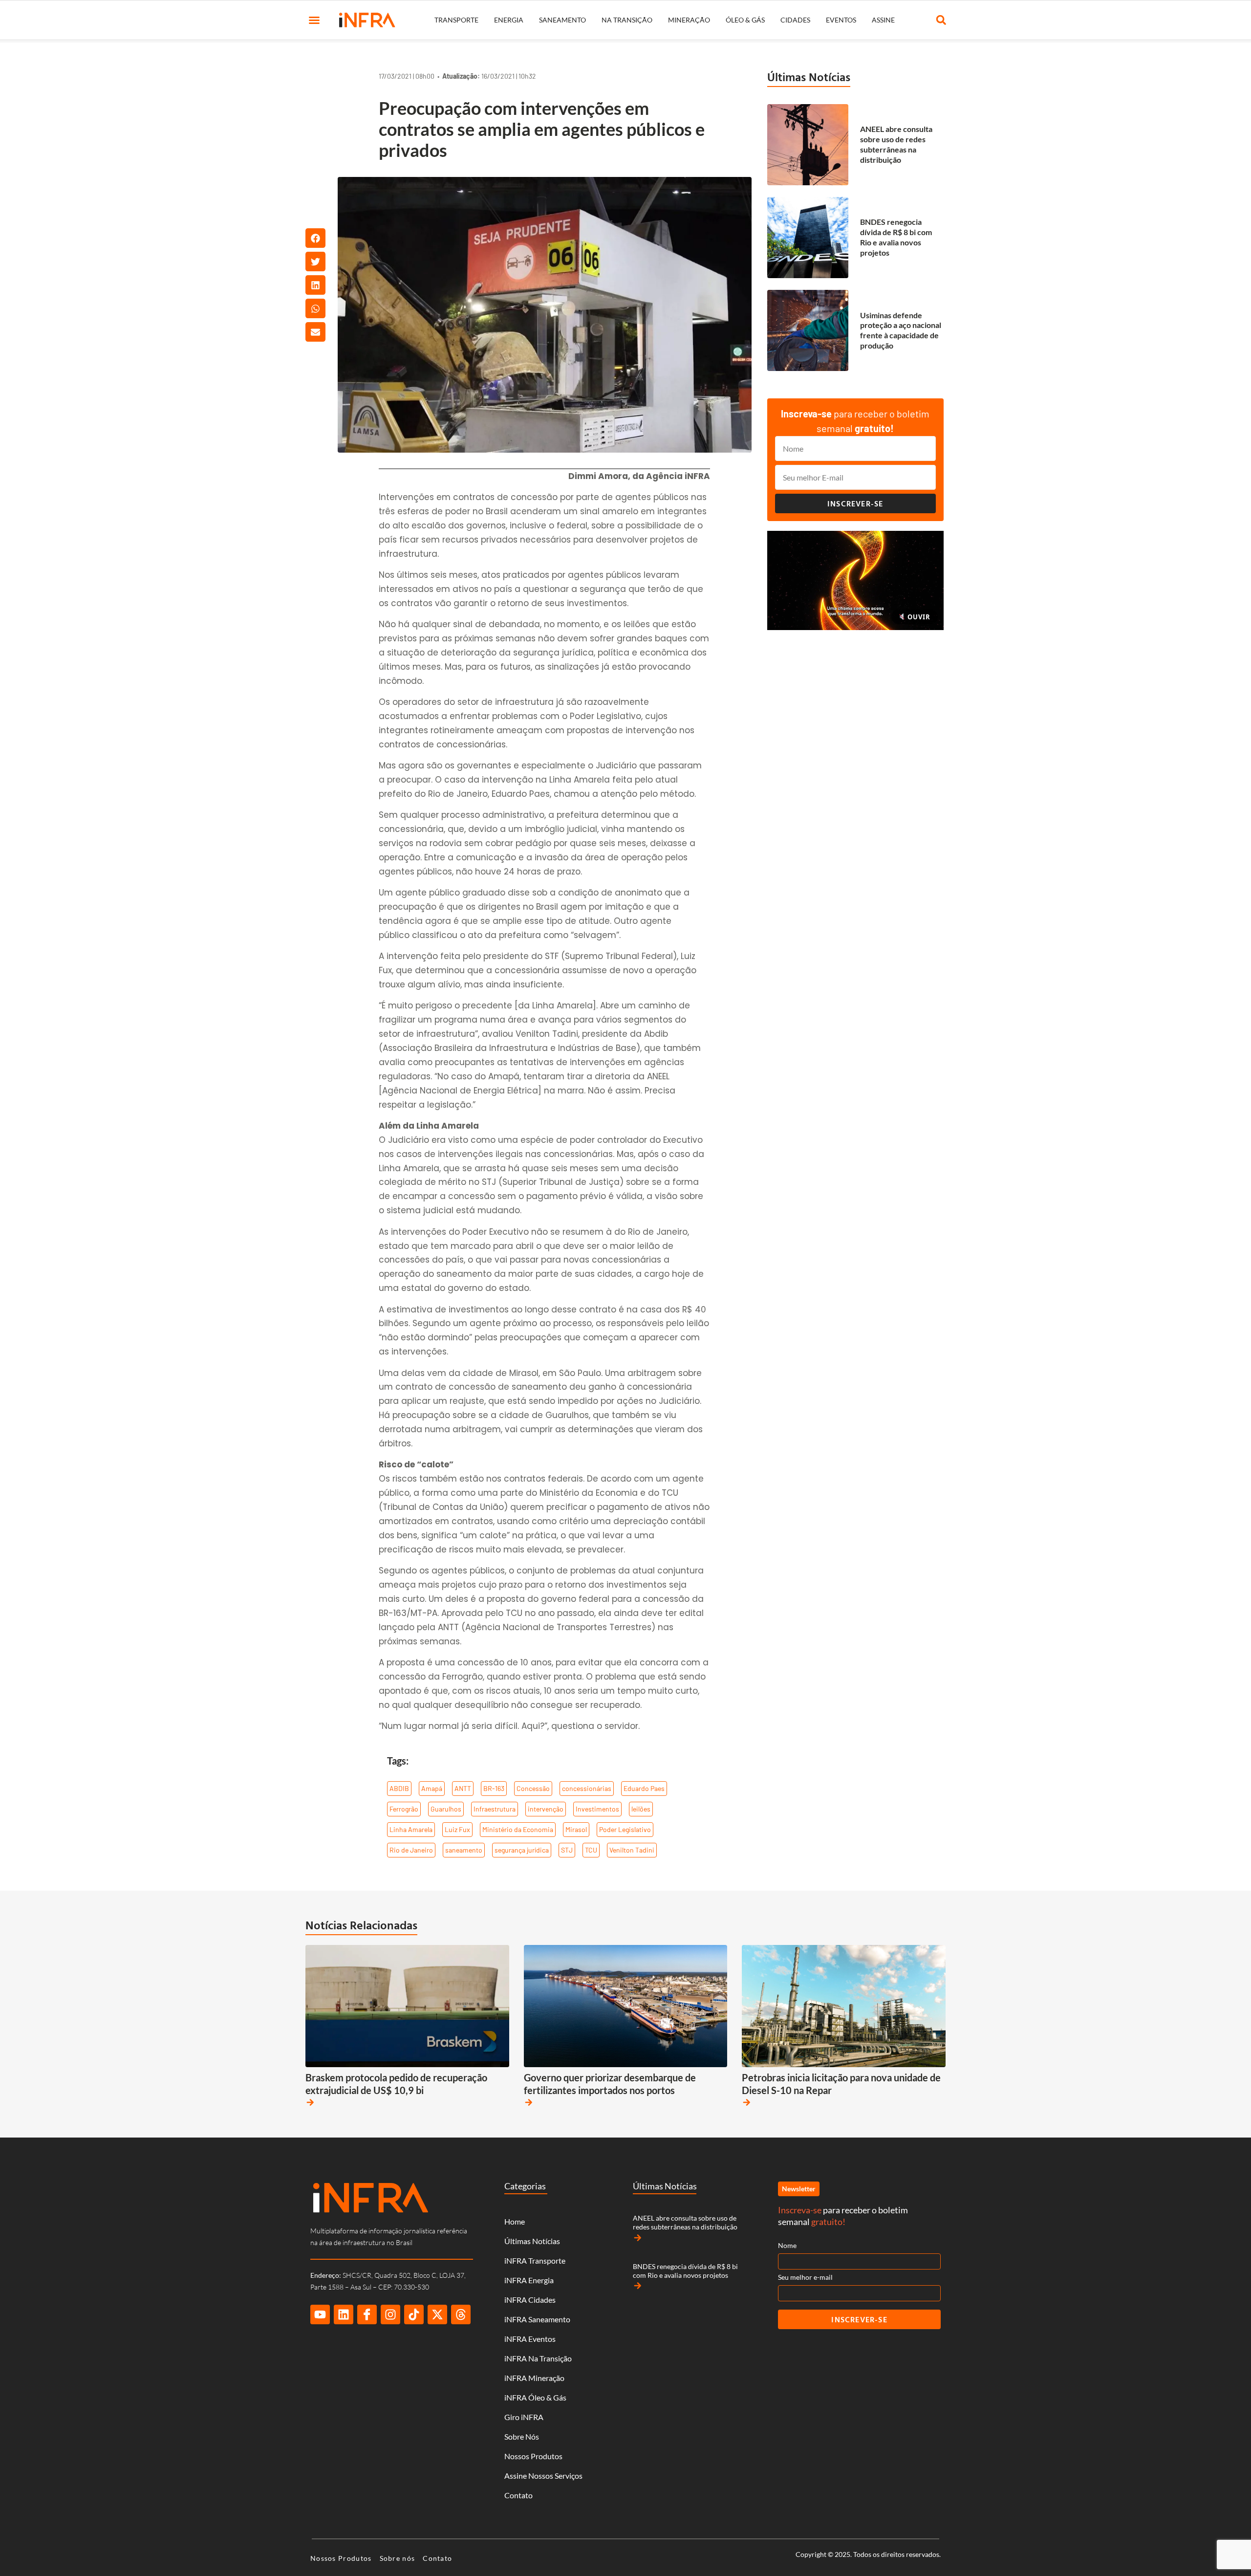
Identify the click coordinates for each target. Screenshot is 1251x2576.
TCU (591, 1850)
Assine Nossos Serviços (543, 2476)
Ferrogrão (404, 1809)
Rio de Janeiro (411, 1850)
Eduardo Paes (644, 1788)
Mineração (689, 20)
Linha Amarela (411, 1829)
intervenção (546, 1809)
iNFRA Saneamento (537, 2319)
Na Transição (627, 20)
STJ (567, 1850)
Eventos (841, 20)
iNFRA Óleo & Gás (535, 2397)
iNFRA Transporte (535, 2260)
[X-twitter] (437, 2314)
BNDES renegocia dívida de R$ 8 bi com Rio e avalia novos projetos (896, 237)
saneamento (464, 1850)
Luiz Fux (457, 1829)
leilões (641, 1809)
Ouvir (918, 617)
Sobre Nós (522, 2436)
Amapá (432, 1788)
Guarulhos (446, 1809)
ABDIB (399, 1788)
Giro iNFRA (524, 2417)
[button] (314, 20)
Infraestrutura (495, 1809)
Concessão (533, 1788)
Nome (787, 2245)
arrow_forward (310, 2102)
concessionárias (587, 1788)
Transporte (456, 20)
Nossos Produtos (533, 2456)
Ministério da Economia (518, 1829)
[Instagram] (390, 2314)
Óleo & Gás (745, 20)
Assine (883, 20)
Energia (509, 20)
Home (515, 2221)
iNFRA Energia (529, 2280)
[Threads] (461, 2314)
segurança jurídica (522, 1850)
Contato (518, 2495)
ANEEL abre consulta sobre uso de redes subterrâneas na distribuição (896, 144)
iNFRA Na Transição (538, 2358)
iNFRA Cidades (530, 2300)
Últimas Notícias (809, 77)
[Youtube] (320, 2314)
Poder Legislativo (625, 1829)
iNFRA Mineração (534, 2378)
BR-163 (494, 1788)
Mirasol (576, 1829)
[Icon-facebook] (367, 2314)
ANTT (463, 1788)
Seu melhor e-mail (805, 2277)
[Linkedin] (344, 2314)
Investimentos (597, 1809)
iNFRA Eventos (530, 2339)
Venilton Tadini (632, 1850)
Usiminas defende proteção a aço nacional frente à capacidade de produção (901, 330)
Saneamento (562, 20)
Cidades (795, 20)
